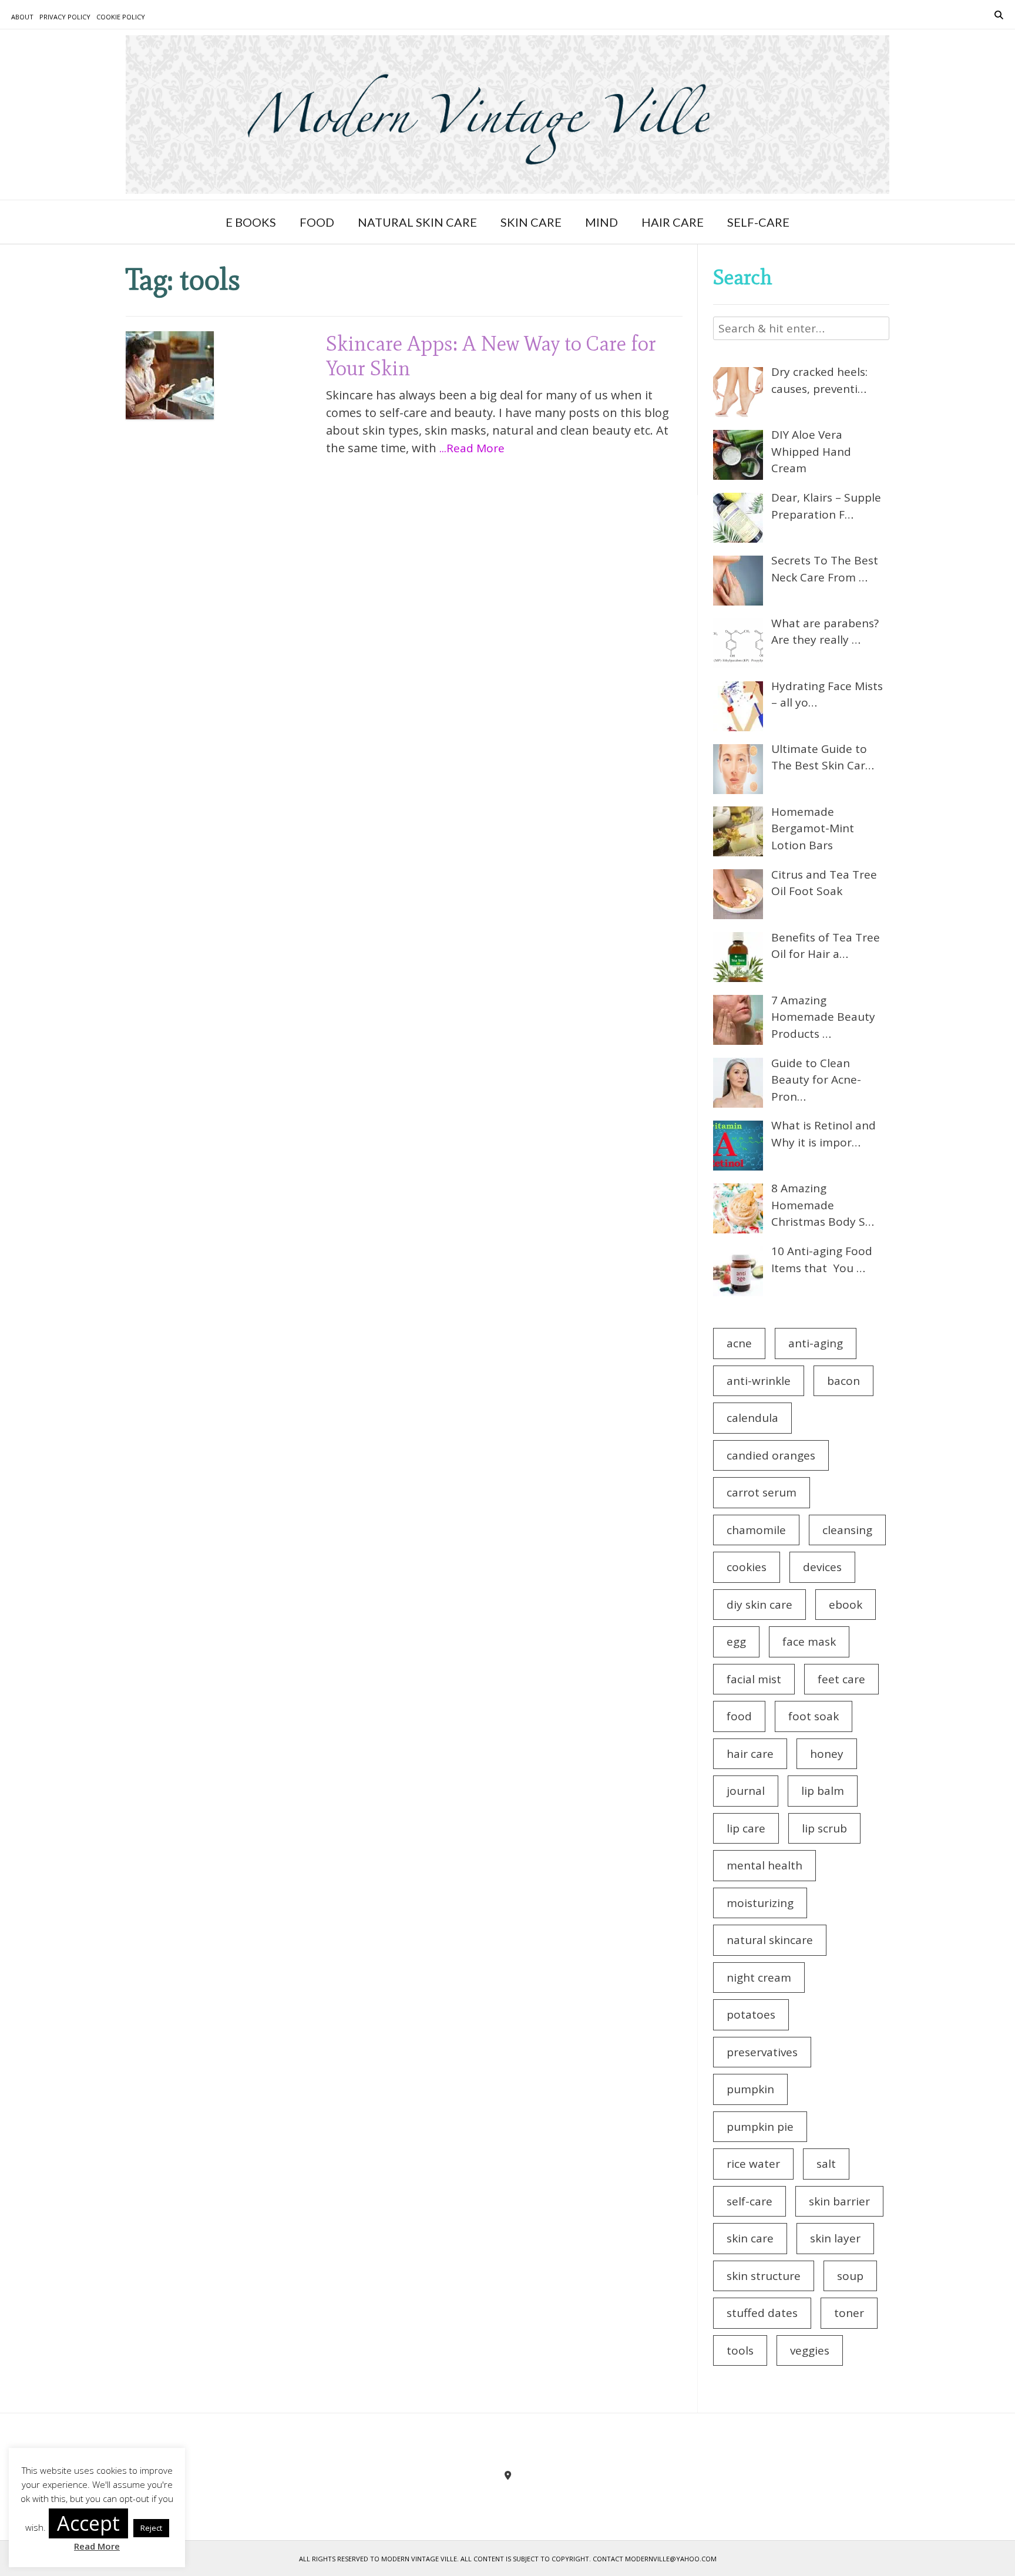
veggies (810, 2350)
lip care (746, 1828)
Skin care (531, 222)
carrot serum (762, 1492)
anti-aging (816, 1343)
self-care (750, 2201)
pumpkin (750, 2089)
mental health (764, 1865)
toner (849, 2313)
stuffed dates (762, 2313)
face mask (809, 1642)
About (22, 17)
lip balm (823, 1791)
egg (736, 1642)
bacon (843, 1381)
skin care (750, 2238)
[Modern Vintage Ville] (508, 115)
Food (317, 222)
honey (827, 1754)
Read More (97, 2546)
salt (826, 2164)
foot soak (814, 1716)
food (739, 1716)
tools (740, 2350)
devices (822, 1567)
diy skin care (759, 1605)
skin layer (835, 2238)
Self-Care (758, 222)
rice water (753, 2164)
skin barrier (839, 2201)
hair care (750, 1754)
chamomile (756, 1530)
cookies (747, 1567)
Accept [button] (88, 2523)
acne (739, 1343)
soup (850, 2276)
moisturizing (760, 1903)
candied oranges (771, 1455)
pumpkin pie (760, 2127)
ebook (846, 1605)
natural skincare (770, 1940)
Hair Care (673, 222)
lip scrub (824, 1828)
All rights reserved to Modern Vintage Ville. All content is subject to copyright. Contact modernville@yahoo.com (508, 2559)
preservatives (762, 2052)
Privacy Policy (65, 17)
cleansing (847, 1530)
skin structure (764, 2276)
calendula (752, 1418)
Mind (601, 222)
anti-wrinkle (759, 1381)
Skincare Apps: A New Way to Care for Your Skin (491, 356)
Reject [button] (151, 2528)
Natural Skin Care (417, 222)
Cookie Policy (121, 17)
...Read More (472, 448)
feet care (841, 1679)
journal (746, 1791)
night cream (759, 1978)
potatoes (751, 2015)
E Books (251, 222)
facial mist (754, 1679)
